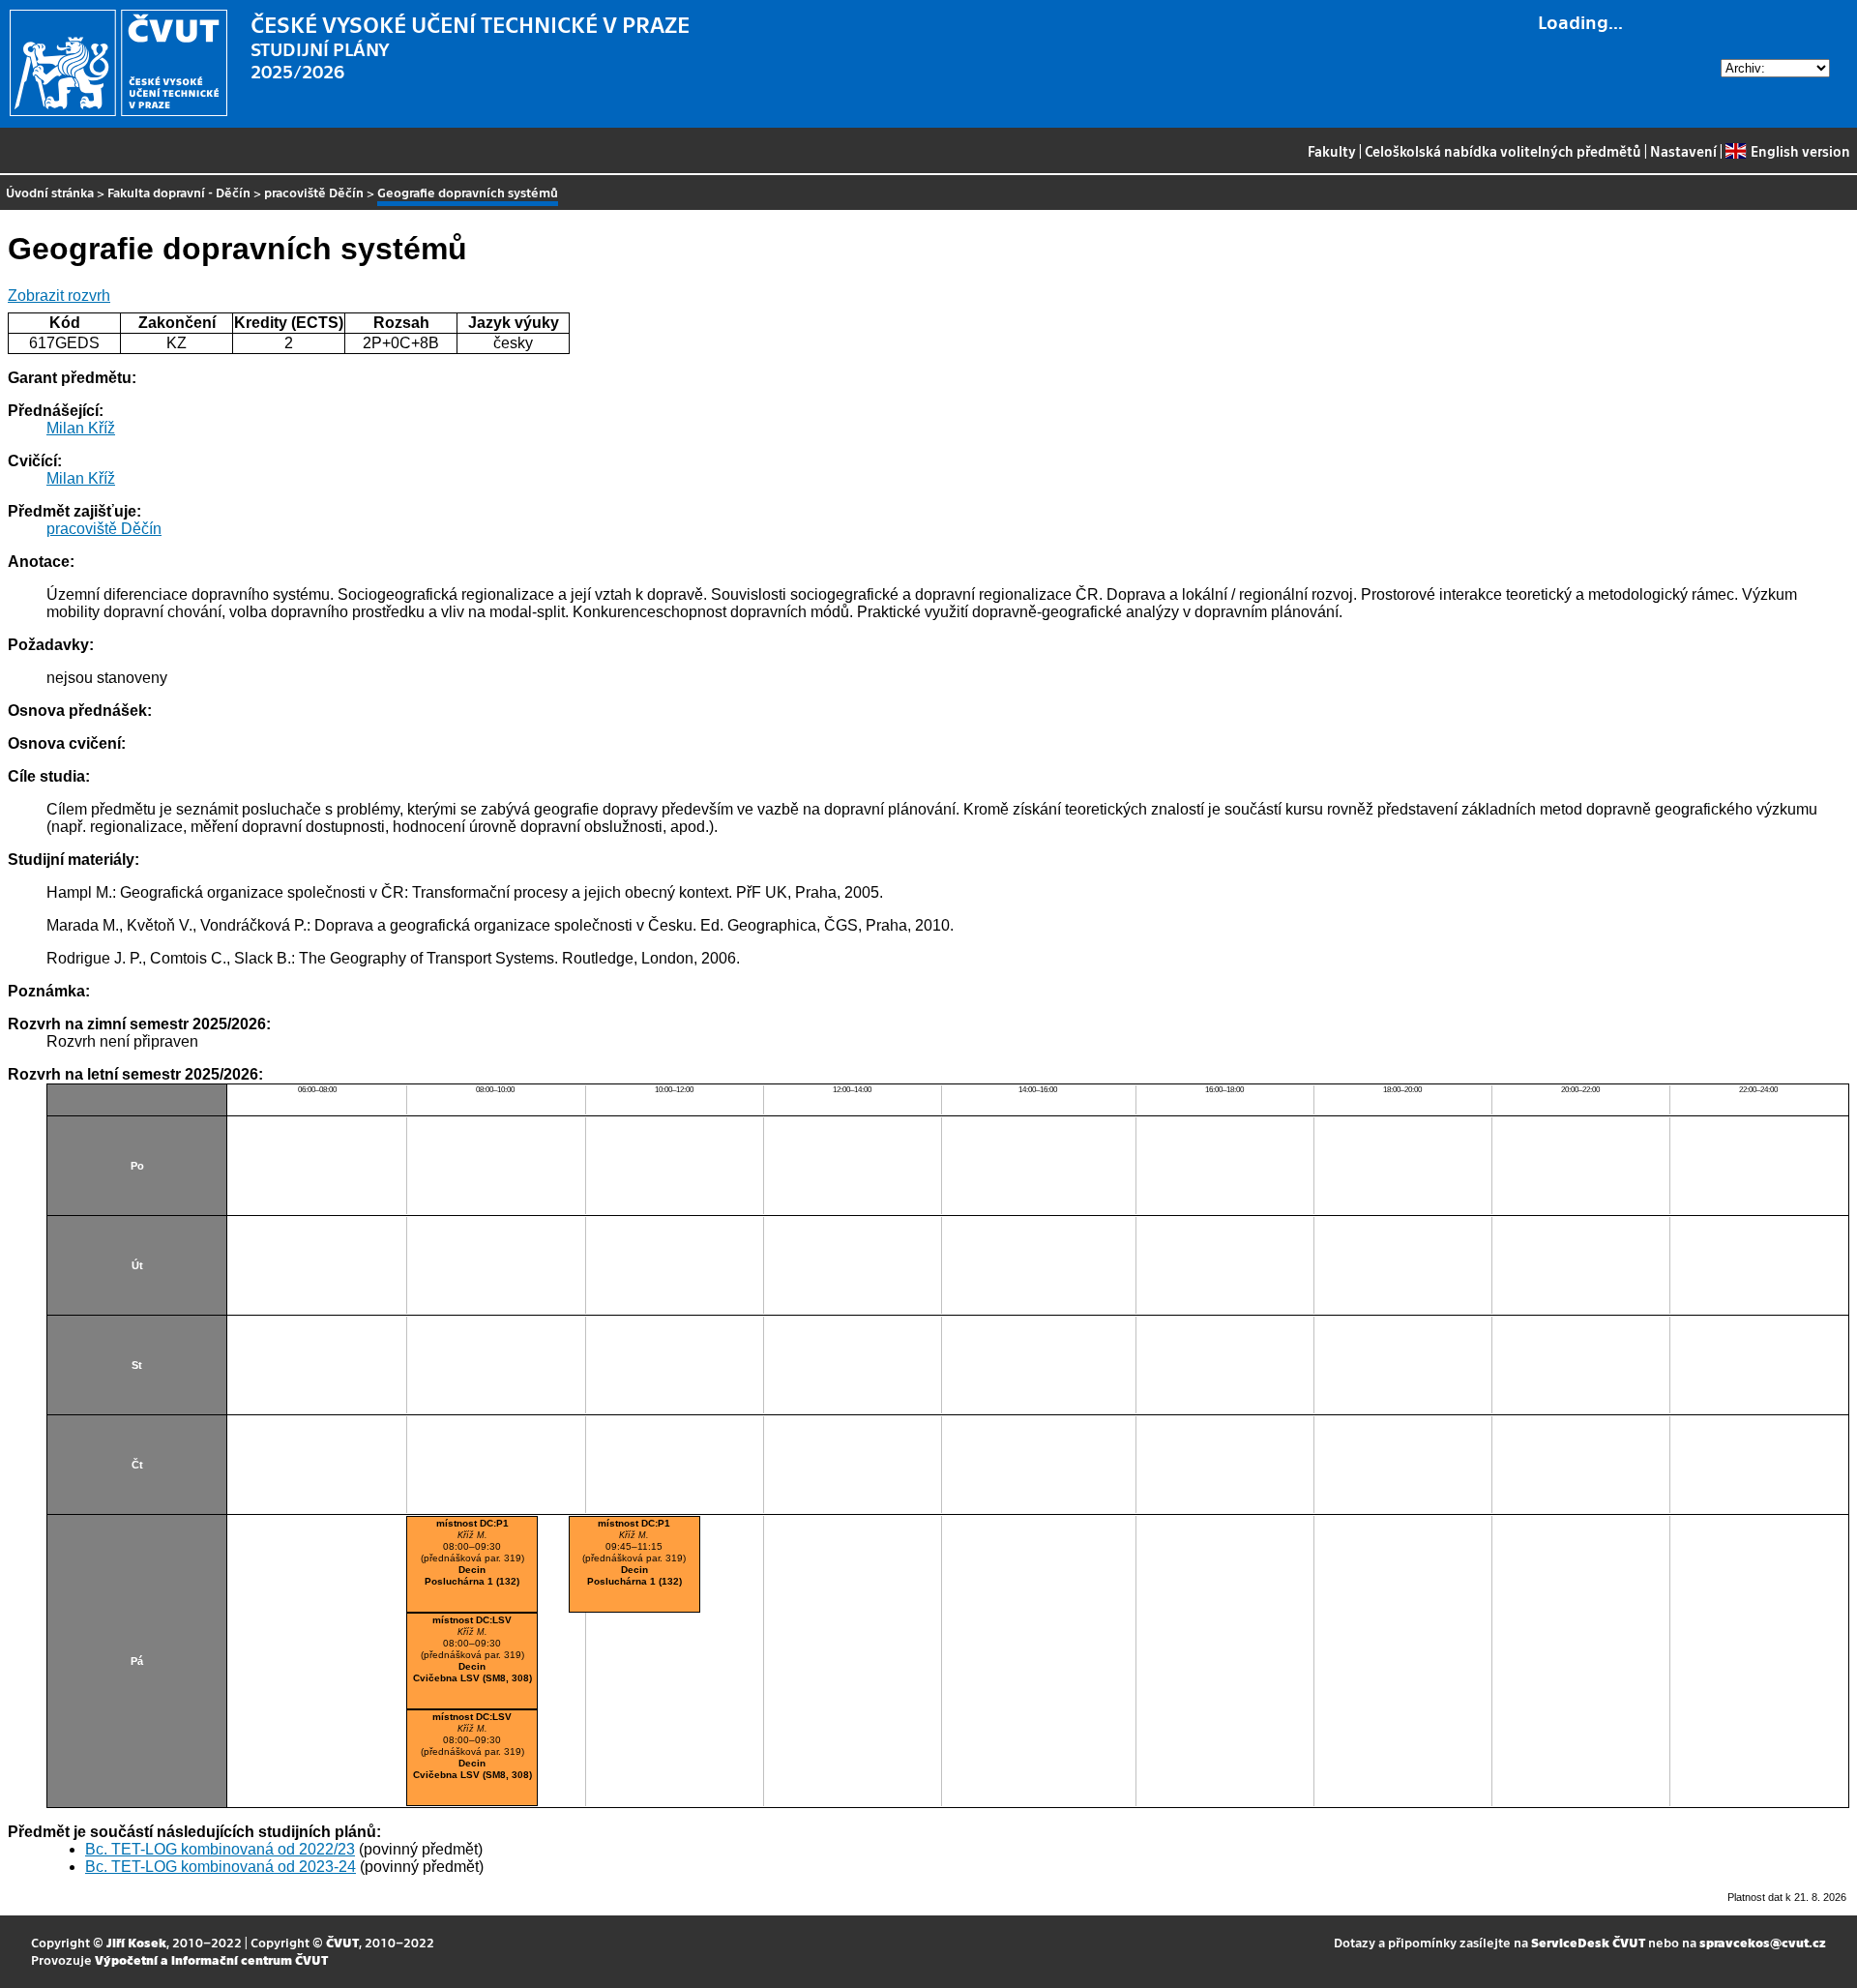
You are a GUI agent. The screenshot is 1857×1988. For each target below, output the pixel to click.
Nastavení (1683, 151)
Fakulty (1332, 151)
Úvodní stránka (50, 192)
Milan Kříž (81, 428)
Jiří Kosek (136, 1942)
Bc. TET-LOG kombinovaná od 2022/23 (220, 1849)
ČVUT (342, 1942)
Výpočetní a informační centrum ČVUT (211, 1959)
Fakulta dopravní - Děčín (179, 192)
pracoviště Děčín (314, 192)
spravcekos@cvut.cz (1763, 1942)
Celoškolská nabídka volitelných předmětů (1503, 151)
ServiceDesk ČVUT (1588, 1942)
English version (1800, 151)
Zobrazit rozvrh (59, 296)
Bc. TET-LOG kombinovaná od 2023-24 (221, 1867)
